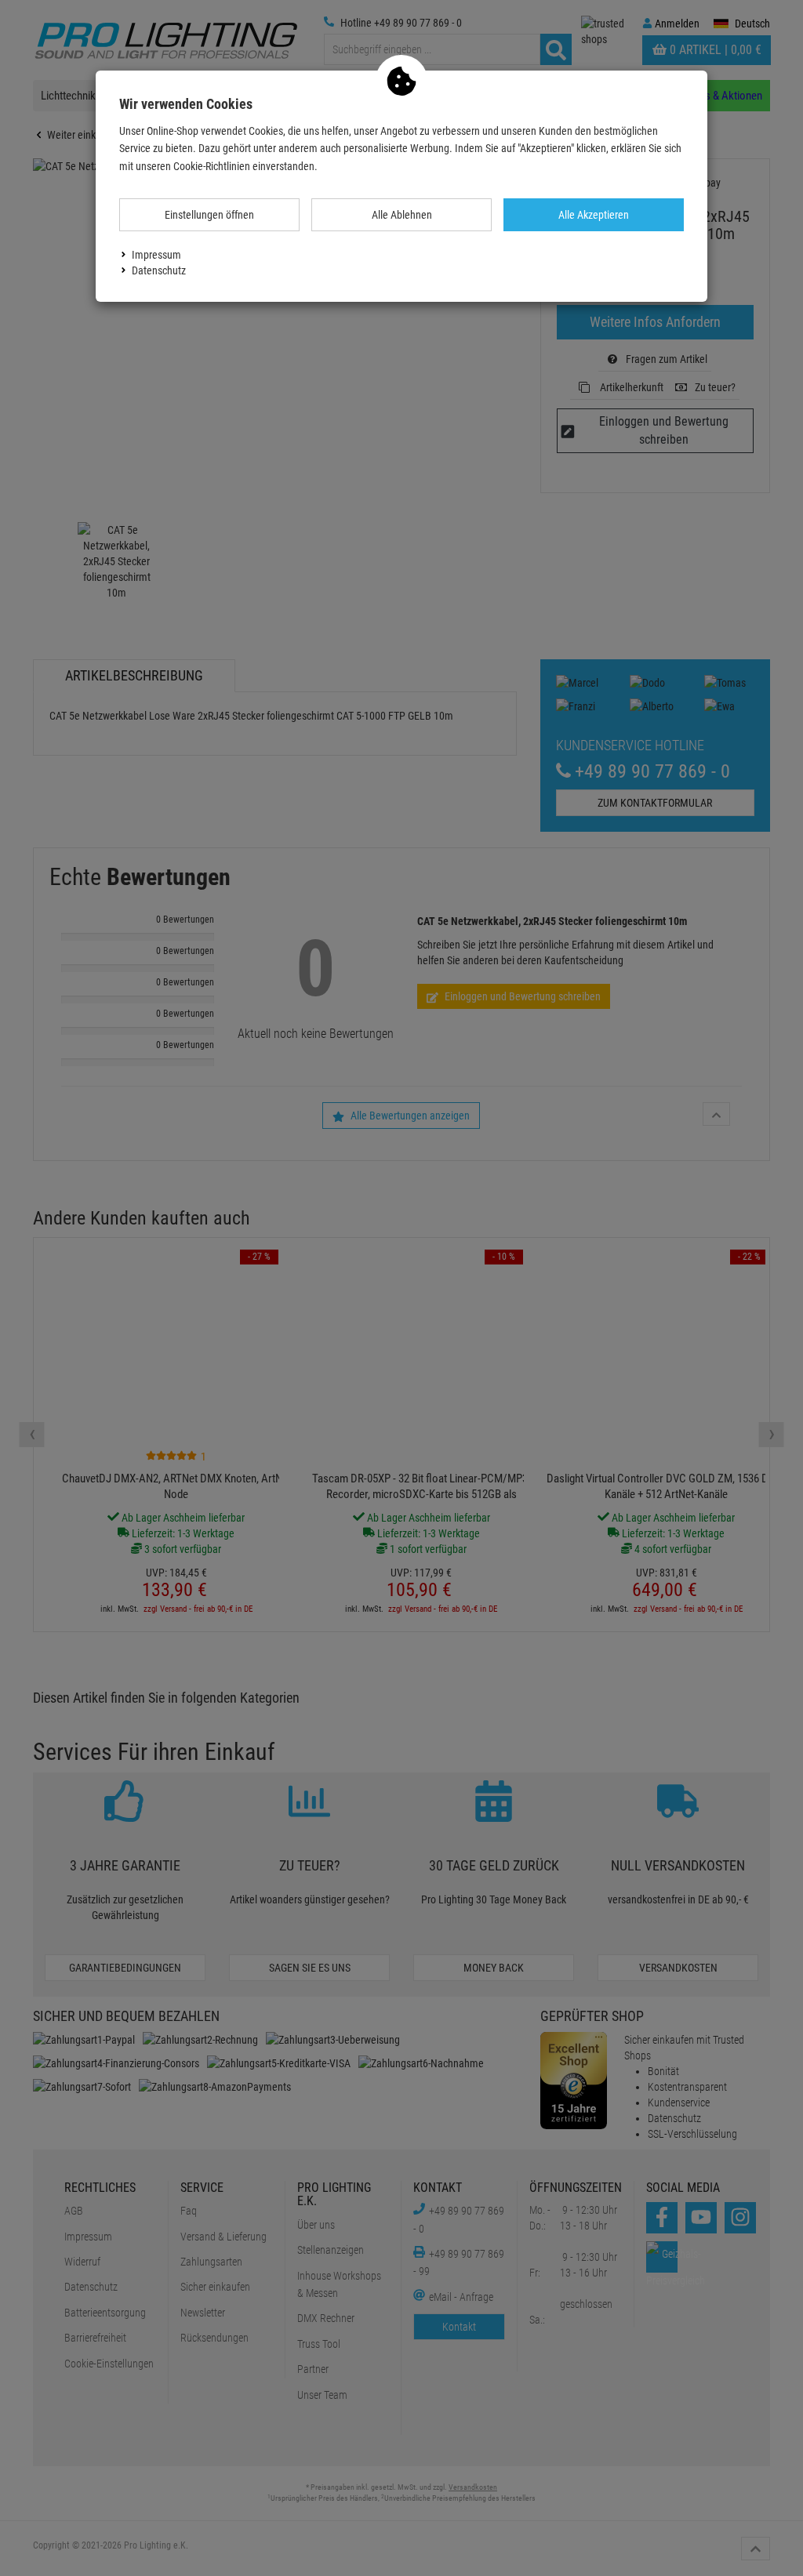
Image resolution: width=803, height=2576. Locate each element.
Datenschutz (159, 270)
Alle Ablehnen (402, 215)
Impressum (156, 255)
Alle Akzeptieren (594, 215)
